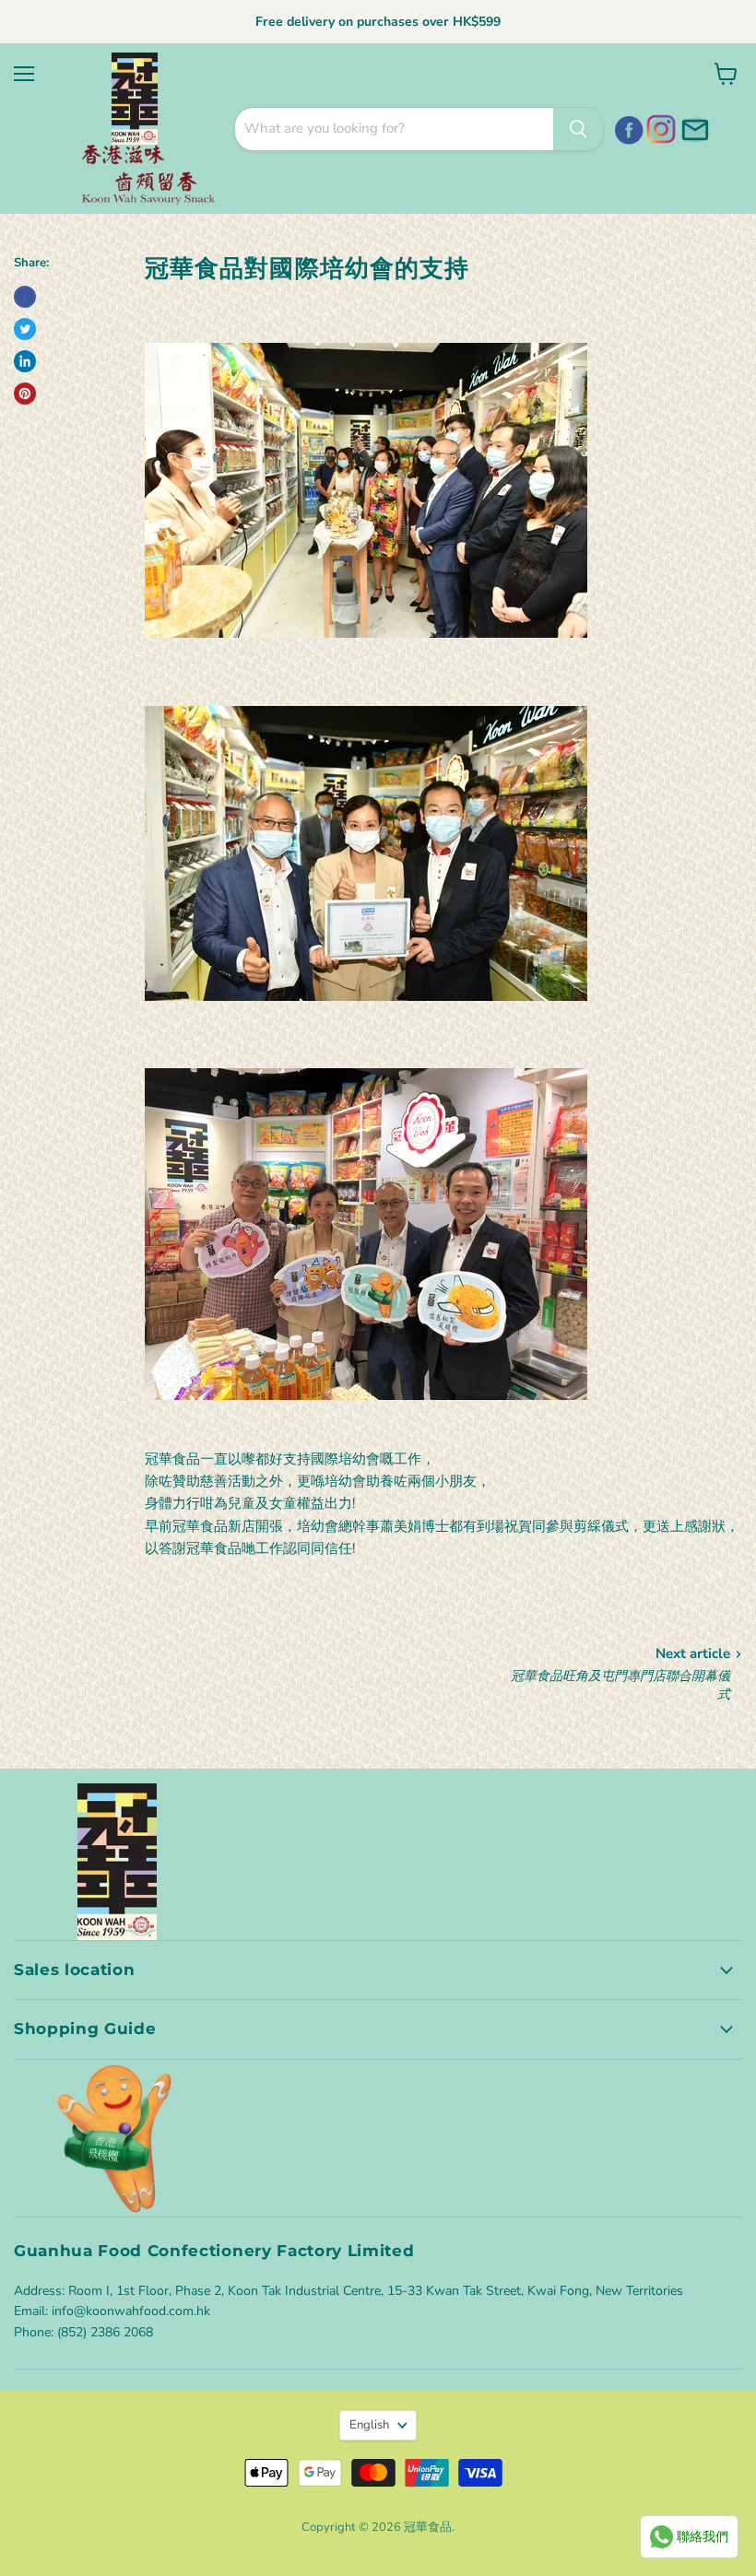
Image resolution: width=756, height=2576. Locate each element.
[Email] (692, 127)
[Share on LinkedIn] (25, 361)
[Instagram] (659, 127)
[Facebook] (626, 127)
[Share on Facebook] (25, 297)
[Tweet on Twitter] (25, 329)
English (369, 2425)
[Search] (578, 129)
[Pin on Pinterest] (25, 394)
